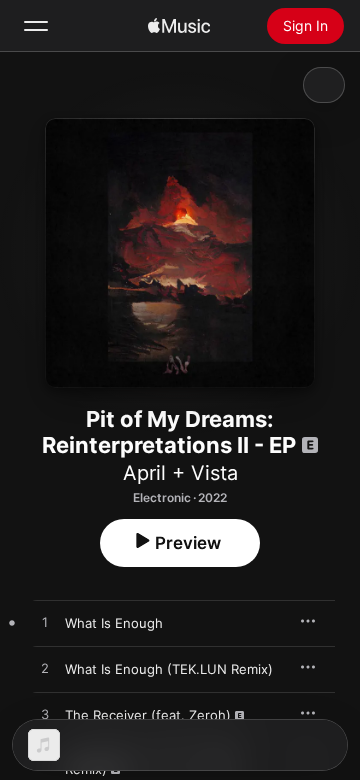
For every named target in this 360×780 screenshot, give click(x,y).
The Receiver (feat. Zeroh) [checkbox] (148, 715)
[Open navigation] (36, 26)
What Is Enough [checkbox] (114, 623)
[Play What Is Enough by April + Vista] (45, 623)
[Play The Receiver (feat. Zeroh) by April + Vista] (45, 715)
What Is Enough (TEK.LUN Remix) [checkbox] (169, 669)
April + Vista (180, 473)
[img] (179, 26)
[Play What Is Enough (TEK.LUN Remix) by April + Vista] (45, 669)
